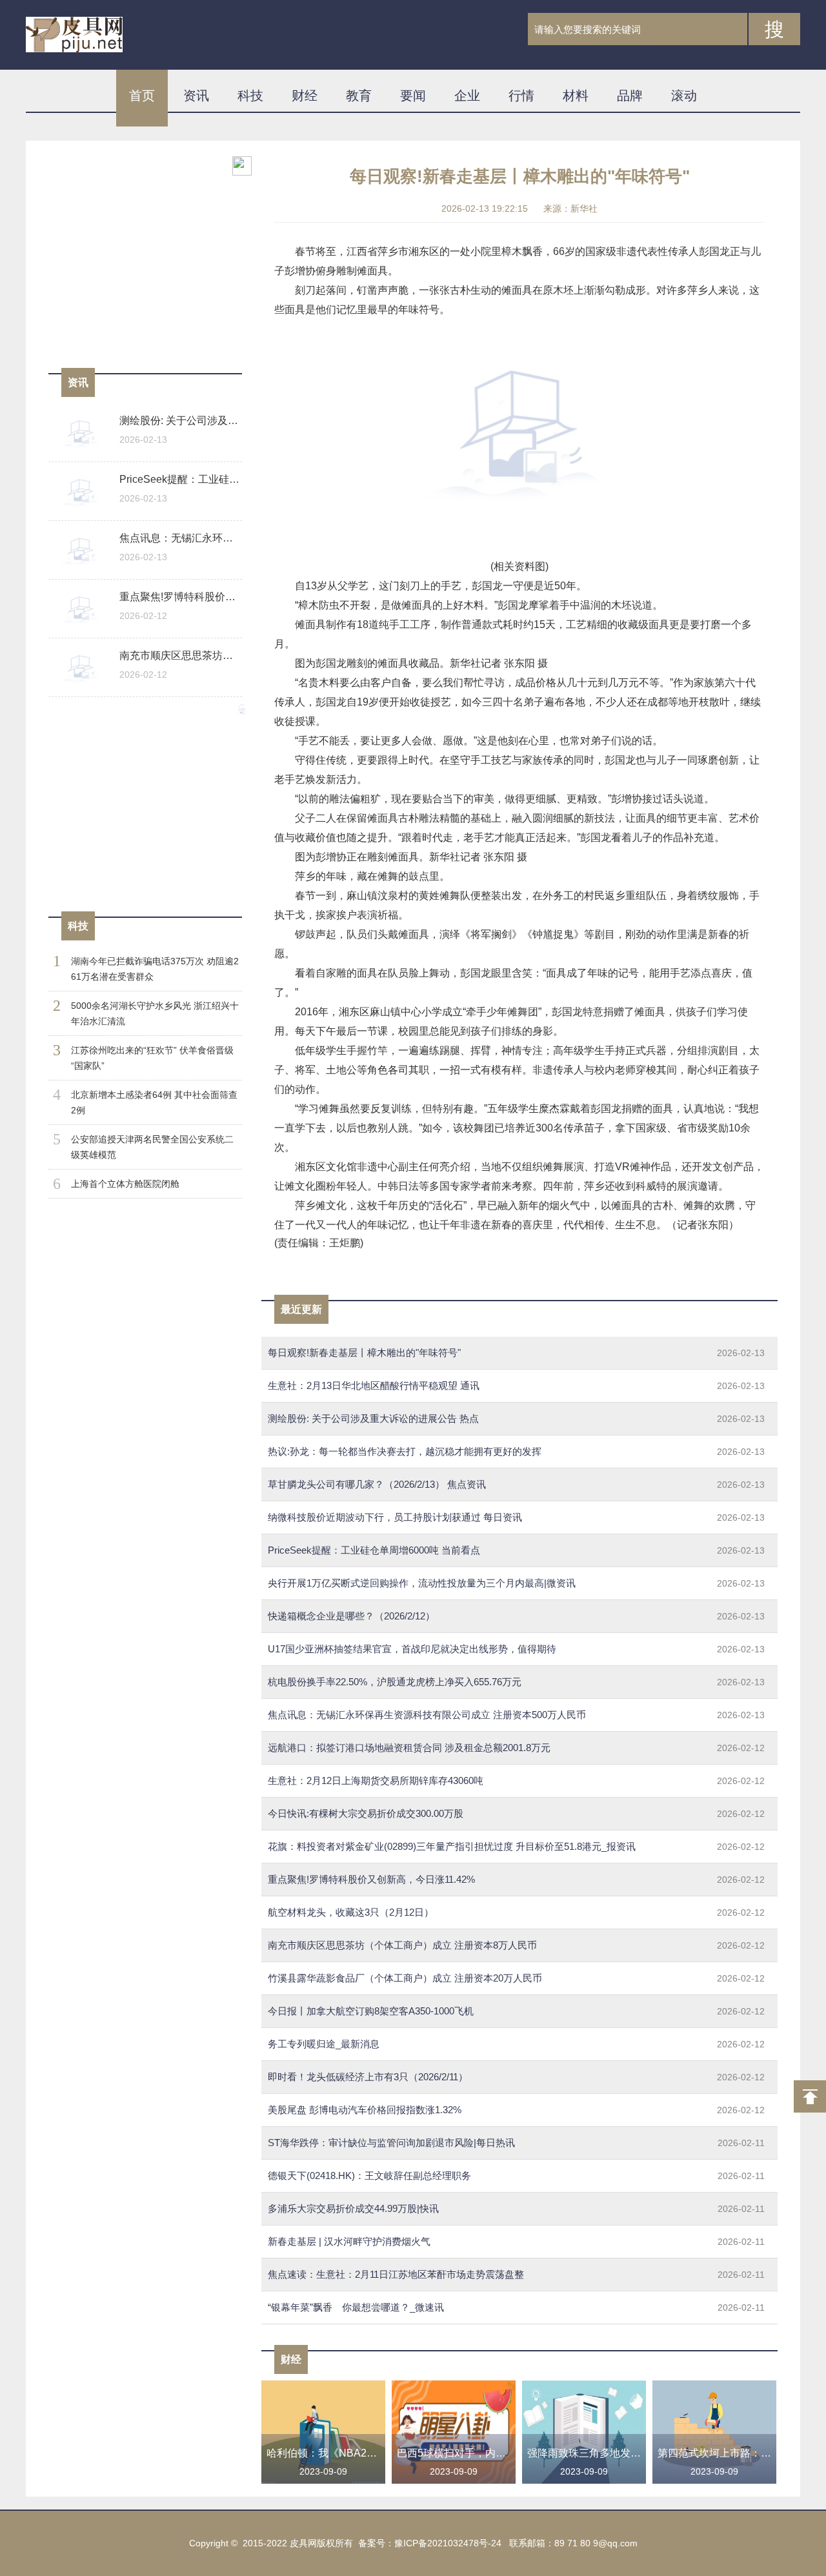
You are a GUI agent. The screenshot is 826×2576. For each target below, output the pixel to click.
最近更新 (301, 1309)
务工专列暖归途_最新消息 (516, 2044)
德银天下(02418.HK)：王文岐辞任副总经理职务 (516, 2175)
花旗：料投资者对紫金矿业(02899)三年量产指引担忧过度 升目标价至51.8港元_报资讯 (516, 1846)
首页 (142, 96)
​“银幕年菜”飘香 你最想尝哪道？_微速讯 (516, 2307)
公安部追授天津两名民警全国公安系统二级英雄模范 (152, 1147)
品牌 (630, 96)
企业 (467, 96)
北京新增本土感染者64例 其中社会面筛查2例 (154, 1102)
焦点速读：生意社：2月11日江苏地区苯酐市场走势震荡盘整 (516, 2274)
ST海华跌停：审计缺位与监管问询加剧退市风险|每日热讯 (516, 2143)
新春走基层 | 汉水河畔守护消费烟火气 (516, 2241)
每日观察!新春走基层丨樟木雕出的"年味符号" (516, 1353)
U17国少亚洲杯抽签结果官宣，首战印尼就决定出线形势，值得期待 (516, 1649)
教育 (359, 96)
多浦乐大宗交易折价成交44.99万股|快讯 (516, 2208)
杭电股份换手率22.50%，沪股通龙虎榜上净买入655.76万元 (516, 1682)
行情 (521, 96)
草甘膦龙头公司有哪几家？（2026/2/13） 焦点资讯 (516, 1484)
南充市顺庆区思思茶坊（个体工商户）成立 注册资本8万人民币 (516, 1945)
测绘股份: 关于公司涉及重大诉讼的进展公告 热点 (516, 1418)
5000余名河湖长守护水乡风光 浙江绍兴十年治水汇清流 (155, 1013)
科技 (250, 96)
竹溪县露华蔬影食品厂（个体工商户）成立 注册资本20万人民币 (516, 1978)
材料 (576, 96)
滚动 (684, 96)
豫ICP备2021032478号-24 (448, 2543)
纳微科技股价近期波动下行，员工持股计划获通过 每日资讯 (516, 1517)
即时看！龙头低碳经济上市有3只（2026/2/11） (516, 2077)
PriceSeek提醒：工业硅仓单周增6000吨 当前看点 (516, 1550)
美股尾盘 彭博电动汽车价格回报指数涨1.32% (516, 2110)
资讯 (196, 96)
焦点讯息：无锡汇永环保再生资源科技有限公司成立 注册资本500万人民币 (516, 1715)
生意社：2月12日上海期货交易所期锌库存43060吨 (516, 1780)
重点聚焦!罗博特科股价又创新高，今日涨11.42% (516, 1879)
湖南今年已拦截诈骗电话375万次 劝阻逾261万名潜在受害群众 (155, 969)
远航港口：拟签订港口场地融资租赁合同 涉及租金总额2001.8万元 (516, 1748)
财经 (305, 96)
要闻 (413, 96)
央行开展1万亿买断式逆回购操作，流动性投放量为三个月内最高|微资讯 (516, 1583)
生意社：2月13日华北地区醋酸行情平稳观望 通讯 (516, 1385)
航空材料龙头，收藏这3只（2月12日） (516, 1912)
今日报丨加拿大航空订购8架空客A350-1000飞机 (516, 2011)
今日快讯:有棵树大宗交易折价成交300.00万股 (516, 1813)
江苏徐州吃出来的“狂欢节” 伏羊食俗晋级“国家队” (152, 1058)
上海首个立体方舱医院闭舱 (125, 1184)
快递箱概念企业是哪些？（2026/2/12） (516, 1616)
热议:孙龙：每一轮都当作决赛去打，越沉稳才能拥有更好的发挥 (516, 1451)
